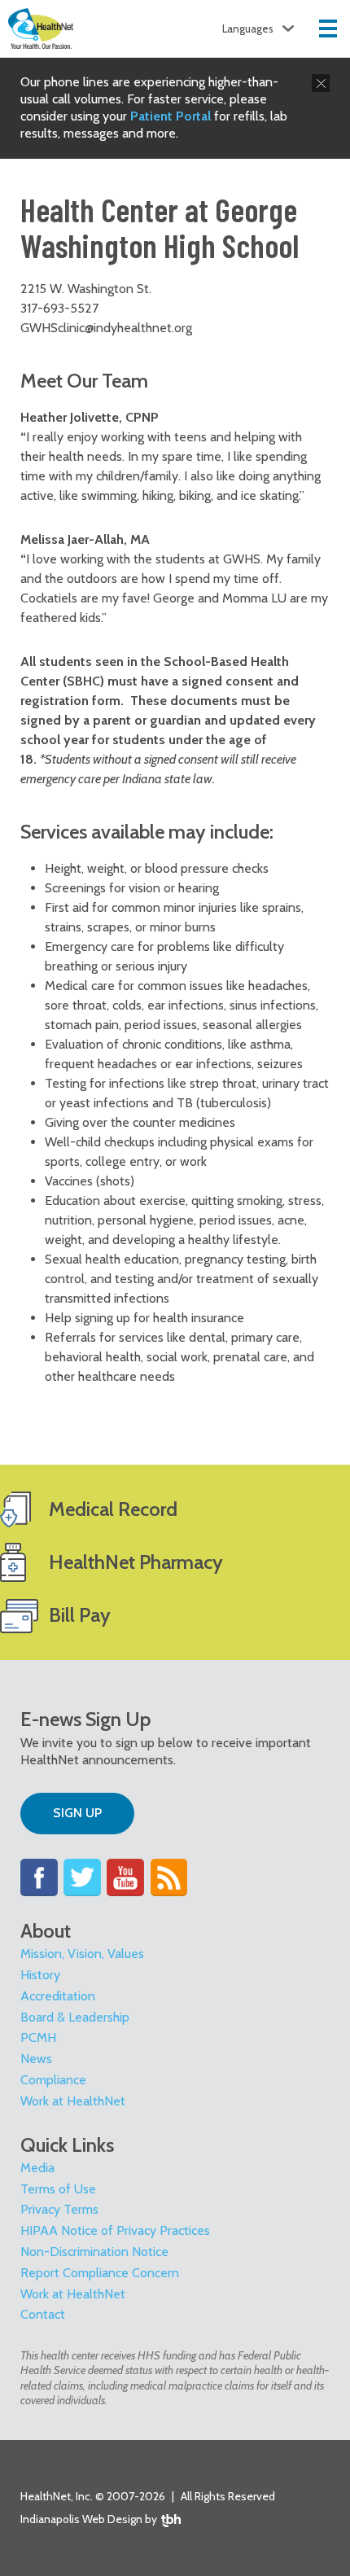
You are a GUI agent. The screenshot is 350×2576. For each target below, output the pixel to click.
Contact (43, 2314)
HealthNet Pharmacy (136, 1562)
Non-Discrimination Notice (94, 2252)
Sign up (77, 1813)
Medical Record (113, 1509)
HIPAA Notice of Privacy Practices (115, 2230)
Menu (328, 28)
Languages (248, 28)
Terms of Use (58, 2189)
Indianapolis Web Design (81, 2519)
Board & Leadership (75, 2017)
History (40, 1975)
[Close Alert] (321, 83)
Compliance (53, 2080)
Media (37, 2168)
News (36, 2059)
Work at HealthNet (73, 2101)
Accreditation (58, 1996)
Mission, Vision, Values (82, 1954)
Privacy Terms (59, 2209)
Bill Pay (80, 1615)
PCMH (38, 2037)
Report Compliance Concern (100, 2273)
